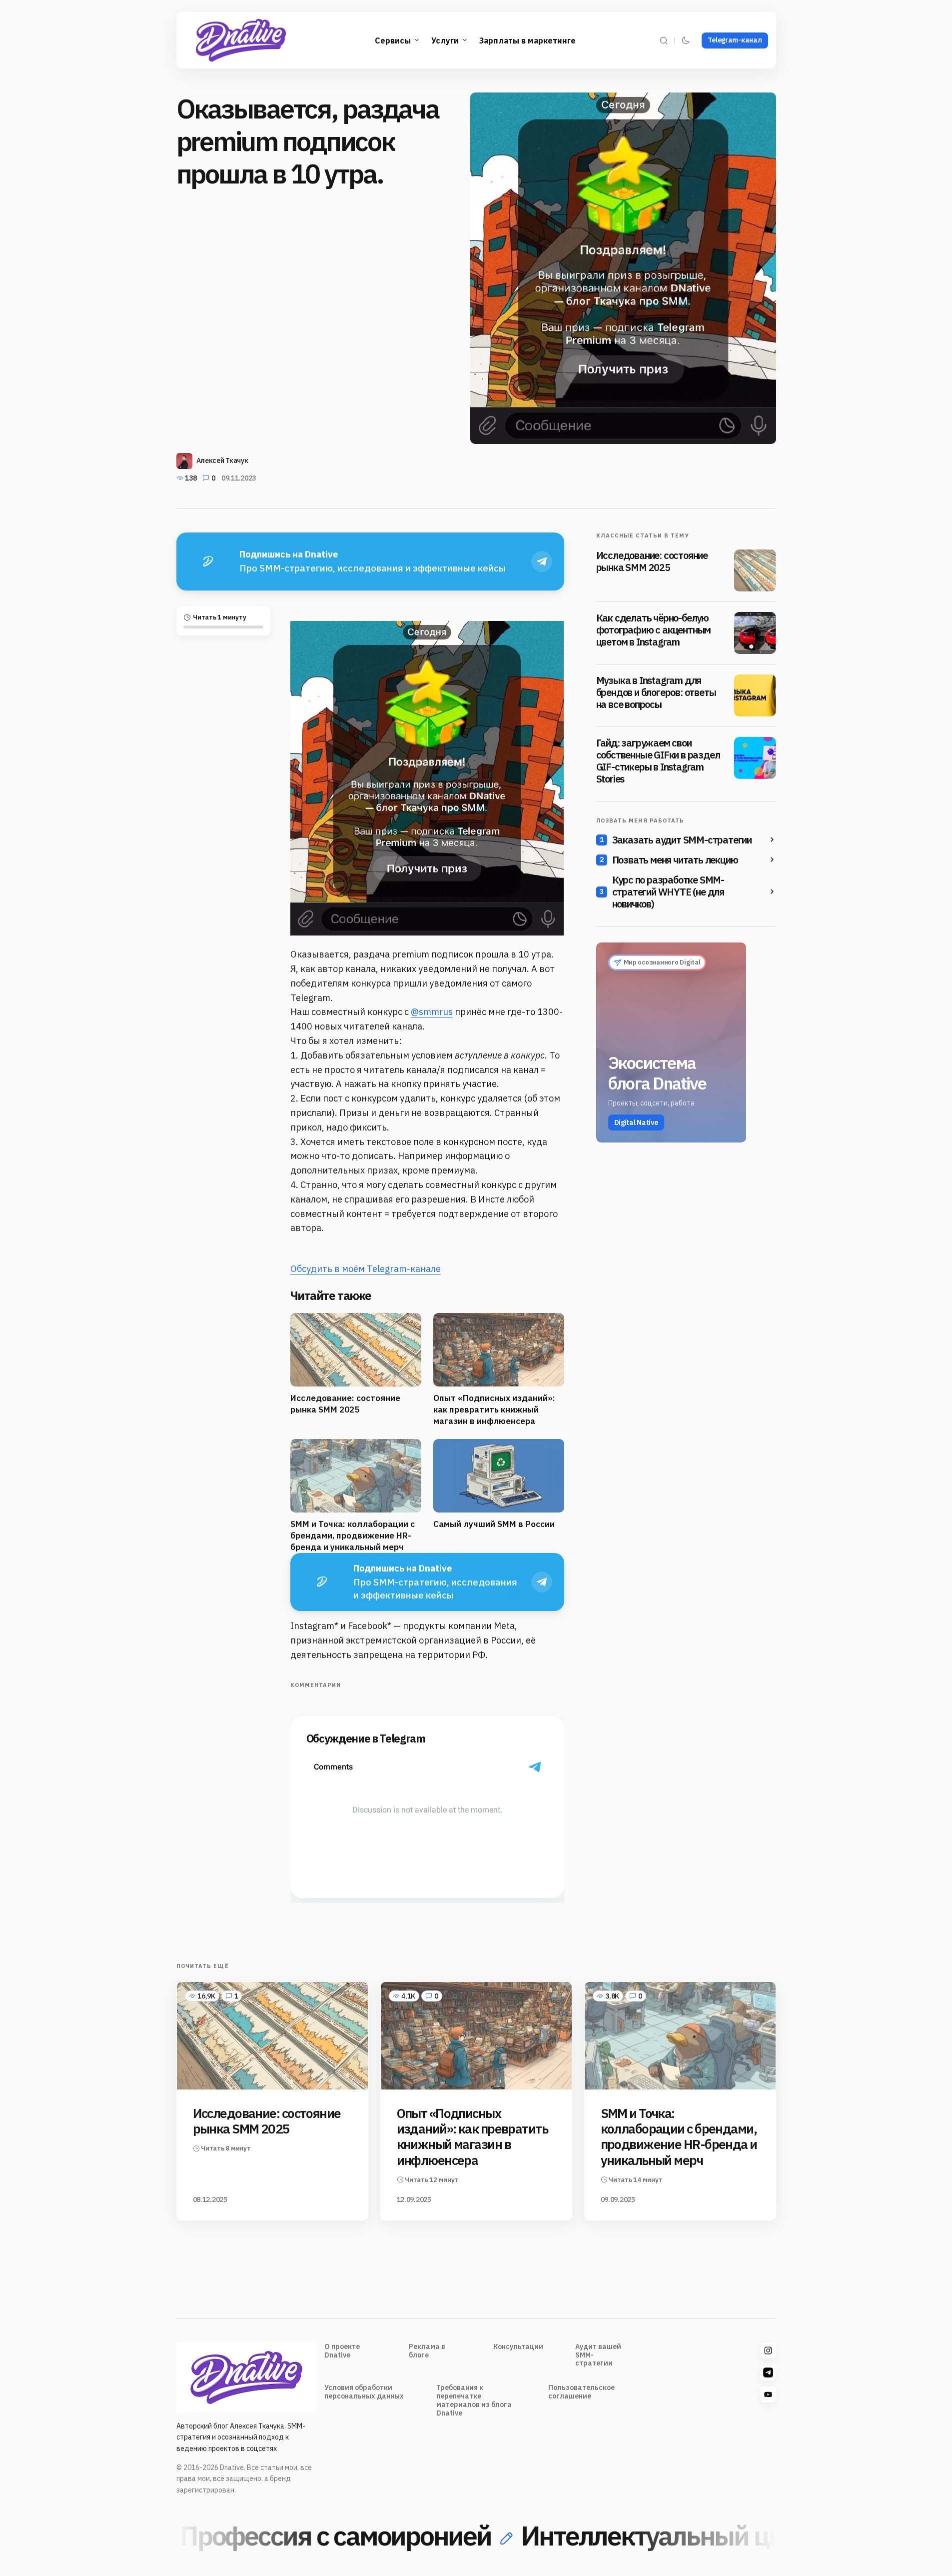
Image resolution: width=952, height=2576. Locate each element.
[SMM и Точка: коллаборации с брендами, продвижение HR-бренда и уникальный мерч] (680, 2036)
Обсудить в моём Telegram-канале (366, 1269)
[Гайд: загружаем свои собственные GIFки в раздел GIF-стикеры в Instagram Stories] (755, 758)
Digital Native (636, 1122)
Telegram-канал (735, 40)
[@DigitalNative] (768, 2394)
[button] (664, 40)
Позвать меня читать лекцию (675, 860)
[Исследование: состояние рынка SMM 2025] (755, 570)
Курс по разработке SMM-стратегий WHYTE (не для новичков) (668, 892)
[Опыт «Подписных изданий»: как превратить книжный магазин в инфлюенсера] (476, 2036)
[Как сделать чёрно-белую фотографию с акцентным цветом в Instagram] (755, 633)
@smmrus (432, 1012)
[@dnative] (768, 2372)
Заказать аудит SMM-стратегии (682, 840)
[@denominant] (768, 2350)
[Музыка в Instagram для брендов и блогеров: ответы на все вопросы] (755, 695)
